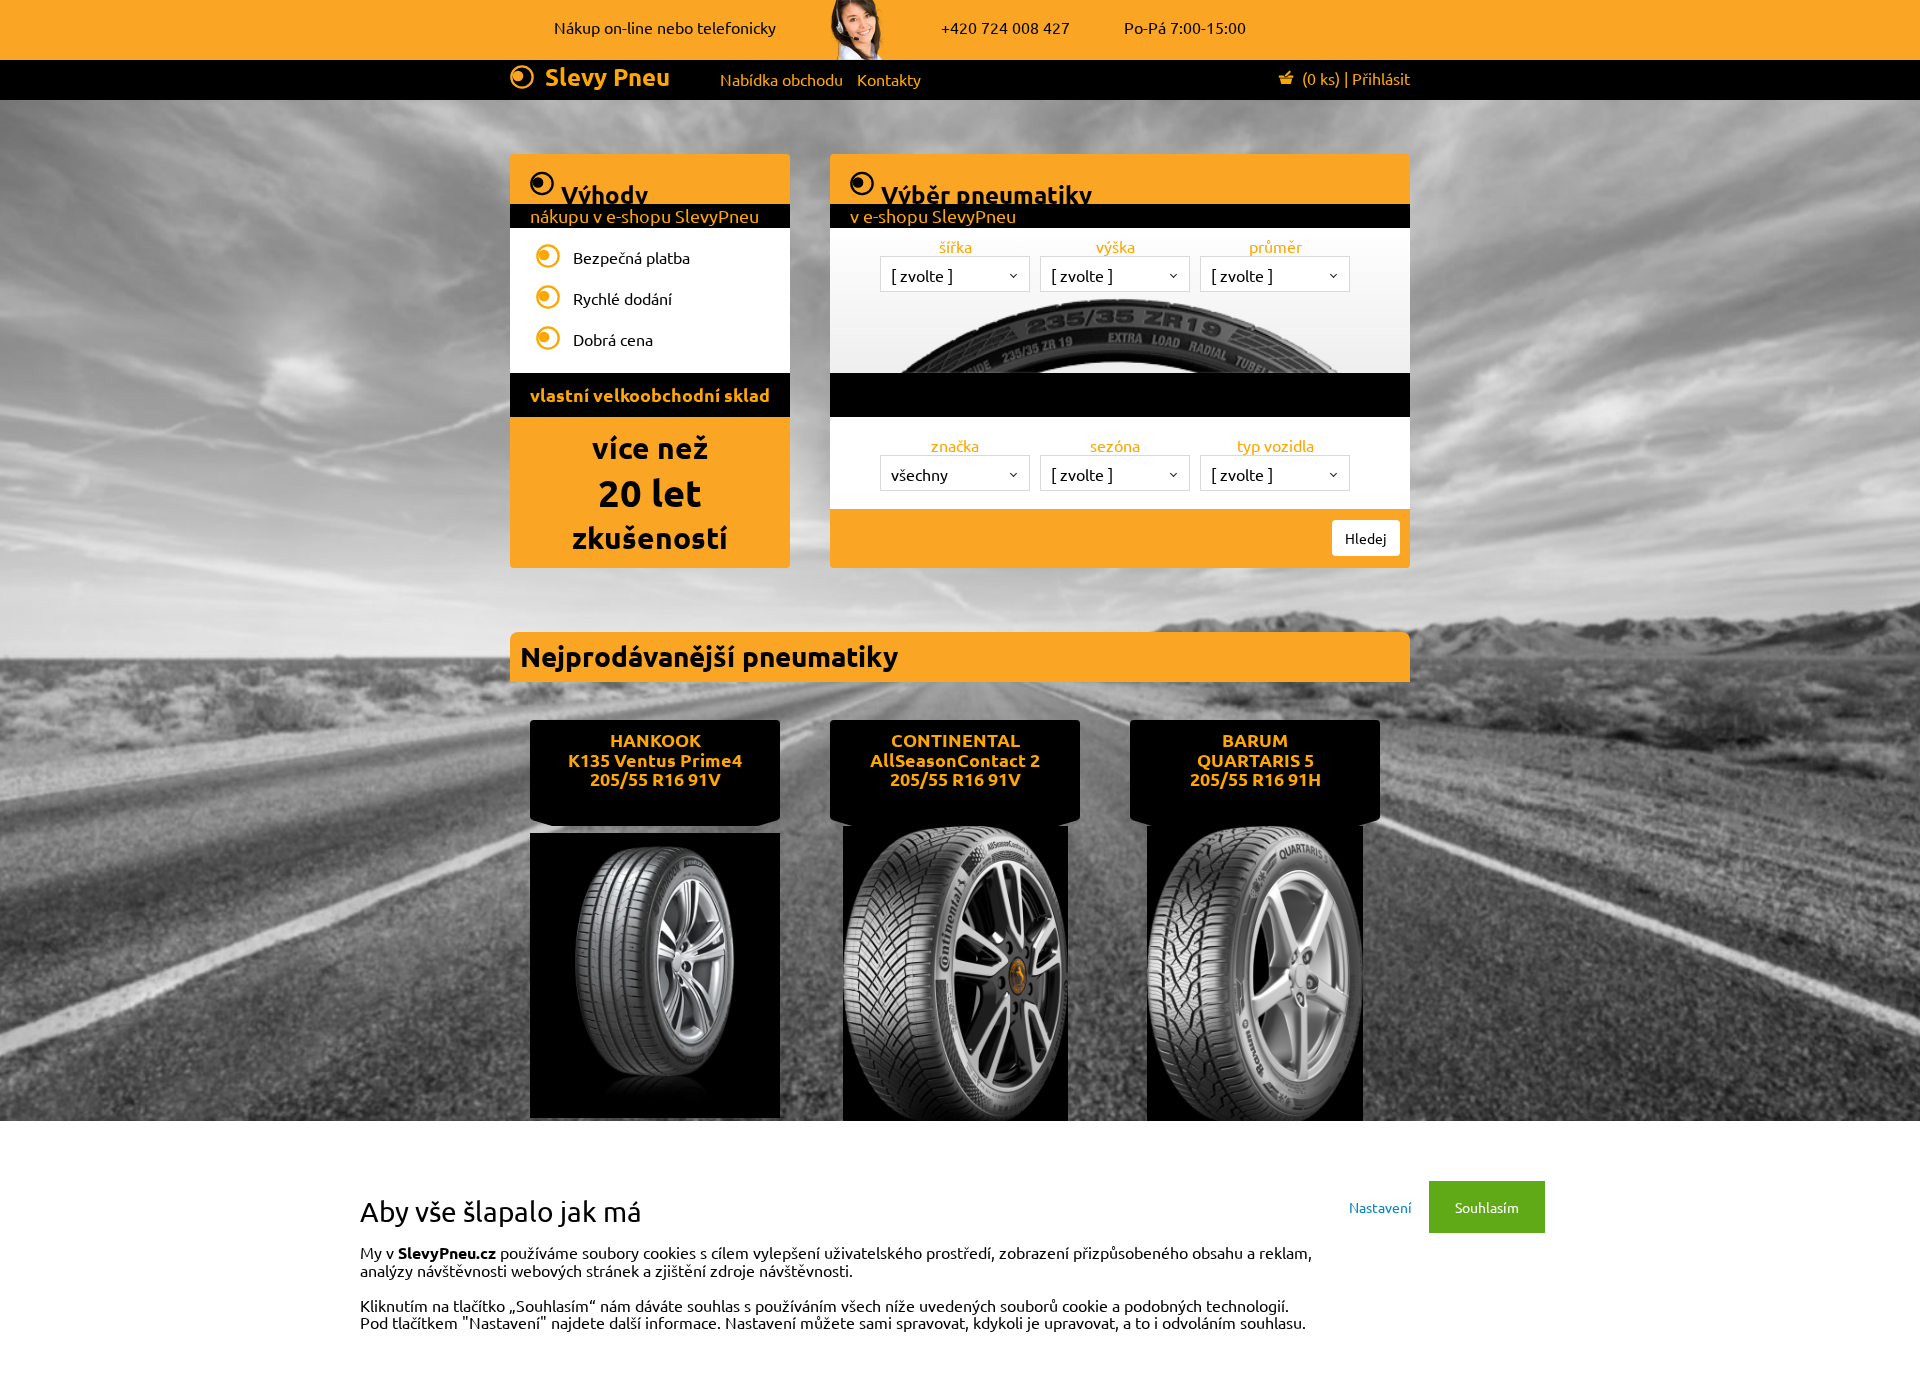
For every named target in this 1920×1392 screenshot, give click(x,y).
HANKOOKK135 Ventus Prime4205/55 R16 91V (655, 759)
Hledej (1366, 538)
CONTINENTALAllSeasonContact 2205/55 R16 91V (955, 759)
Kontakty (889, 79)
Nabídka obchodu (781, 79)
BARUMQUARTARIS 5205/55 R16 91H (1255, 759)
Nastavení (1380, 1207)
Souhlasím (1487, 1207)
